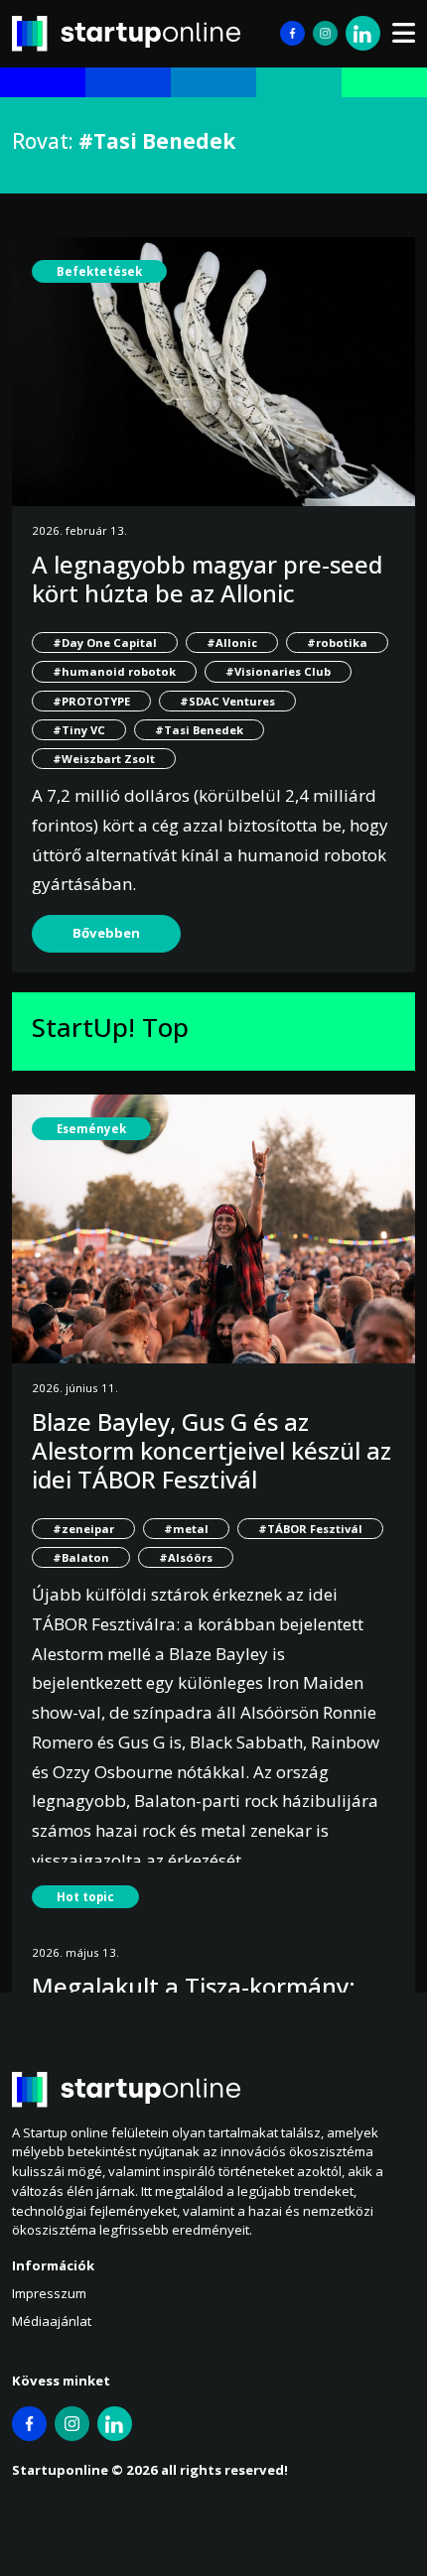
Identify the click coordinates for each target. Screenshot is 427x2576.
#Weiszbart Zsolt (104, 759)
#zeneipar (83, 1529)
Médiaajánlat (52, 2321)
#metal (186, 1529)
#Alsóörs (186, 1557)
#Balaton (81, 1557)
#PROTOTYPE (91, 701)
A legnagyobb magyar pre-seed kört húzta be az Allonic (207, 579)
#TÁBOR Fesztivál (310, 1529)
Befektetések (99, 271)
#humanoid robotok (114, 671)
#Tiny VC (79, 730)
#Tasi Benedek (199, 730)
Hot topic (85, 1897)
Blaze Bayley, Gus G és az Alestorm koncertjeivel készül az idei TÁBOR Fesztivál (212, 1450)
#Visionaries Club (278, 671)
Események (91, 1129)
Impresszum (49, 2293)
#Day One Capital (105, 643)
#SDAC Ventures (227, 701)
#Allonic (232, 643)
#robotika (337, 643)
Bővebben (106, 933)
